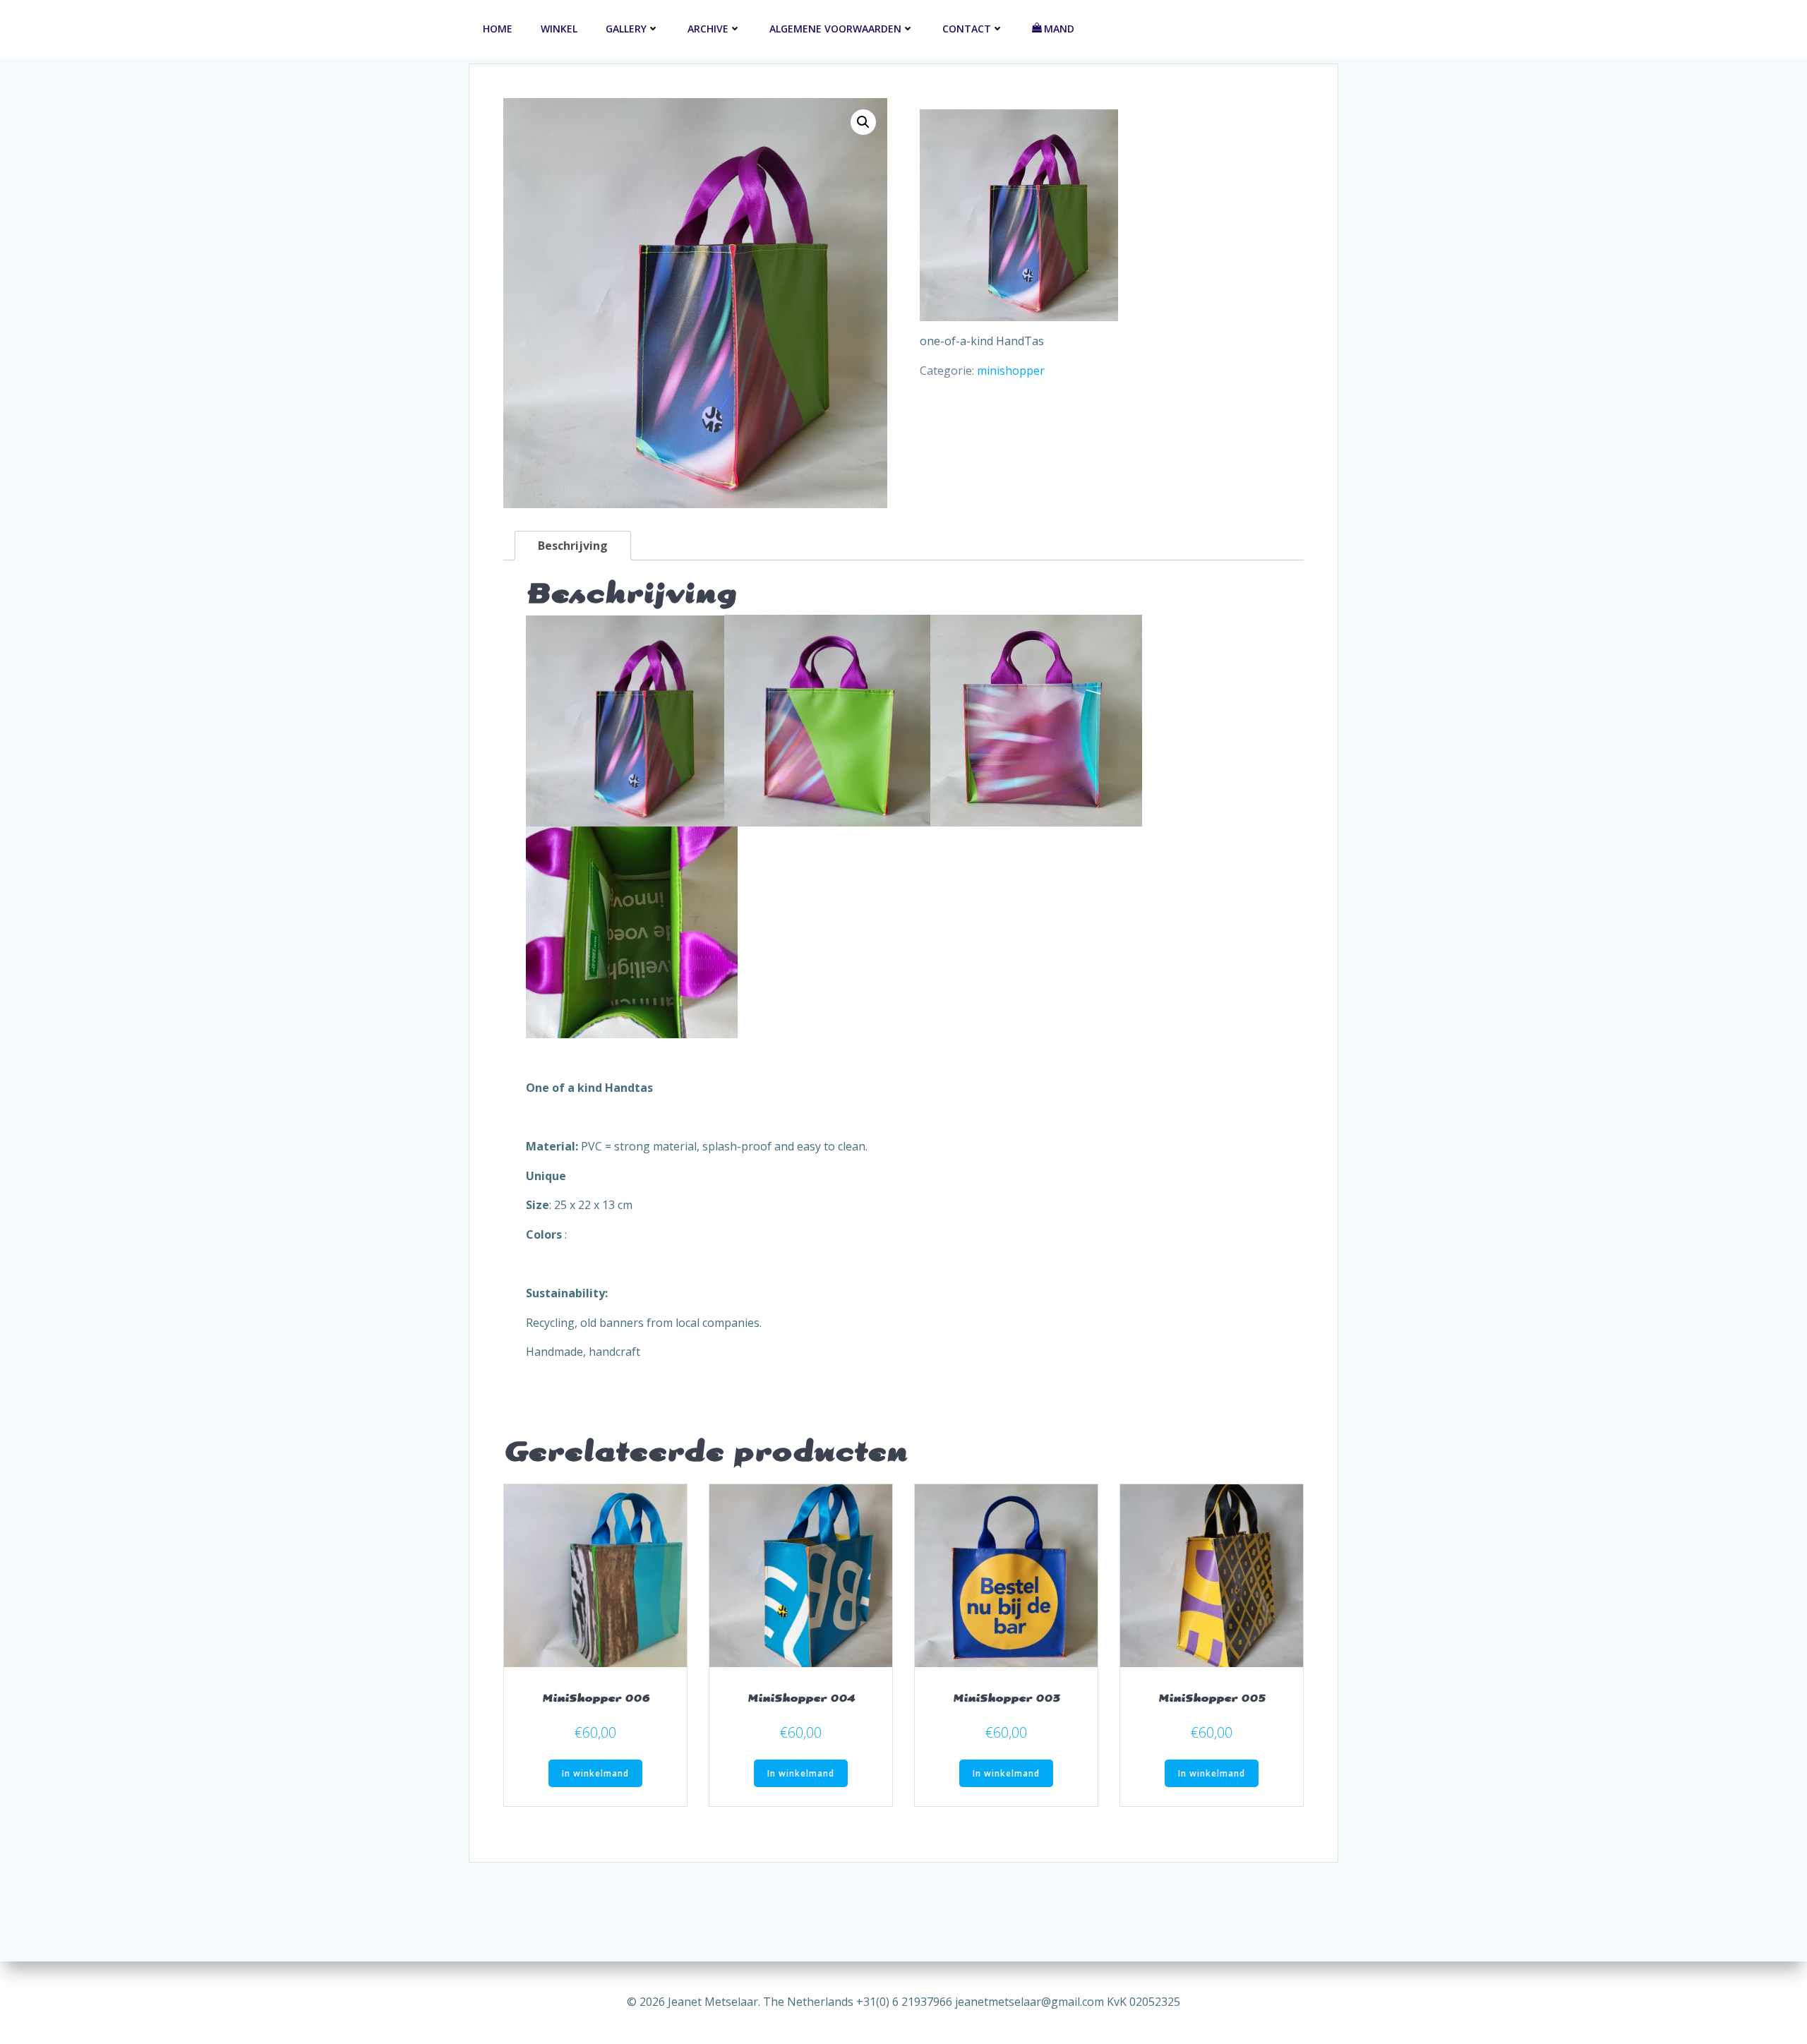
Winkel (559, 29)
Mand (1059, 29)
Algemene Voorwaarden (835, 29)
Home (498, 29)
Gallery (626, 29)
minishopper (1011, 371)
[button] (863, 122)
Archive (708, 29)
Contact (967, 29)
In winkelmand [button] (595, 1773)
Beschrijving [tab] (573, 546)
